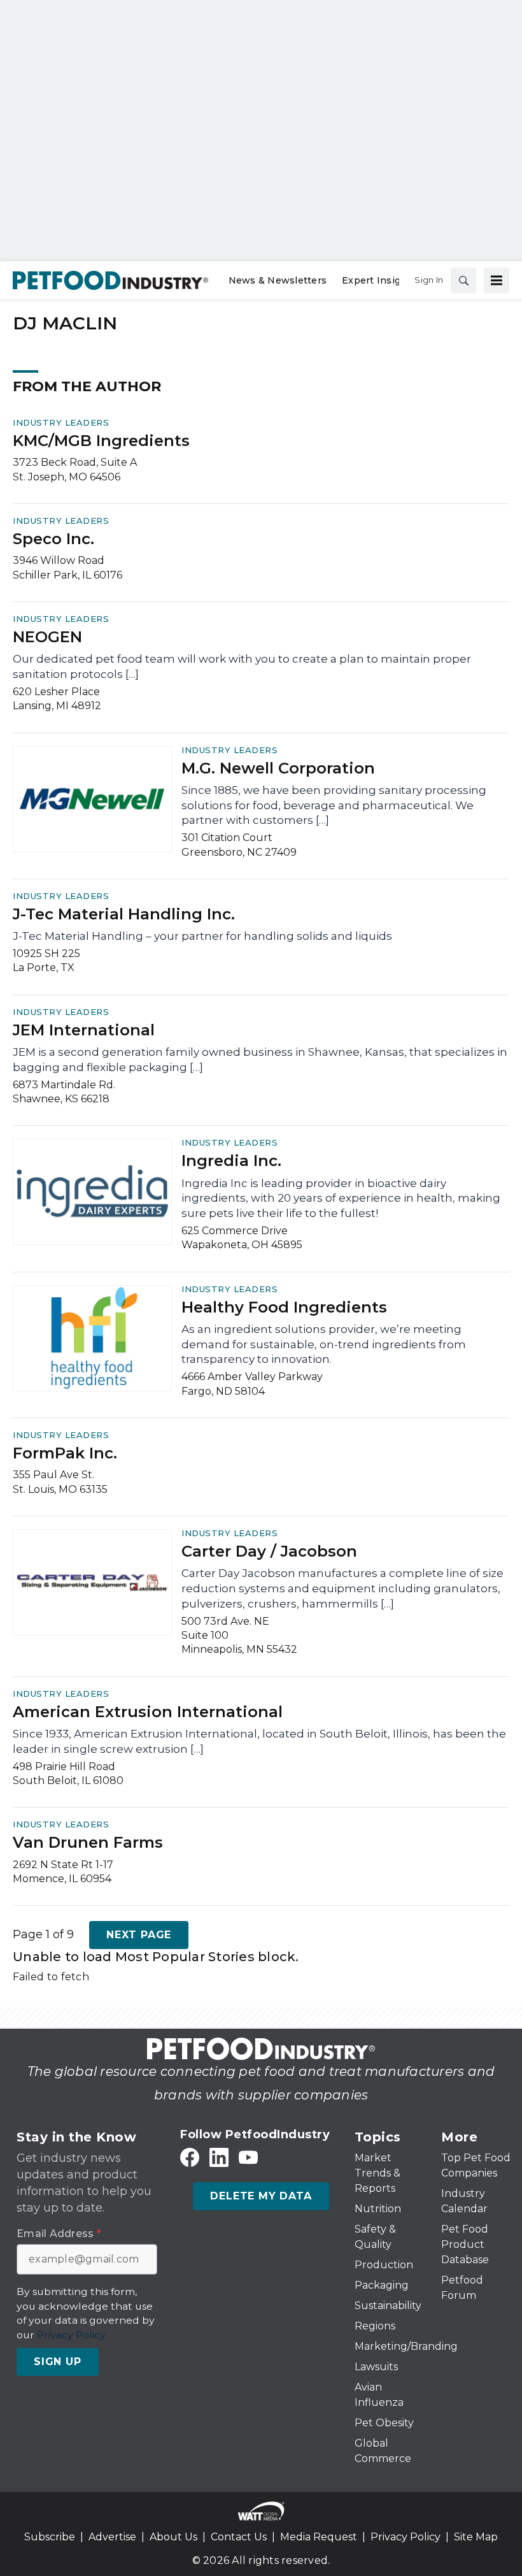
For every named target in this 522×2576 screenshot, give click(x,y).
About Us (173, 2537)
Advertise (112, 2537)
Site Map (476, 2537)
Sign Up (58, 2362)
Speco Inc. (53, 539)
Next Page (139, 1935)
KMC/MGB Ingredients (101, 441)
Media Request (319, 2537)
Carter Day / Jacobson (269, 1551)
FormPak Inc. (65, 1453)
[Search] (463, 280)
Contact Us (239, 2537)
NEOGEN (47, 637)
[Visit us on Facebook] (190, 2158)
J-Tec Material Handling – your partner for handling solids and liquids (202, 936)
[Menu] (497, 280)
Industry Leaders (61, 422)
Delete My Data (261, 2196)
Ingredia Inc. (231, 1161)
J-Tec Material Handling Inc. (124, 914)
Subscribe (50, 2537)
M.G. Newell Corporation (278, 768)
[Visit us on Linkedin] (219, 2158)
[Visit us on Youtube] (248, 2158)
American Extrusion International (148, 1712)
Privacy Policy (406, 2537)
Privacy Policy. (72, 2335)
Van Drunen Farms (88, 1842)
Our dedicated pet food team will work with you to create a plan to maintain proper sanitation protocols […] (242, 666)
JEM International (84, 1030)
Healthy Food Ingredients (284, 1307)
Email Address (59, 2234)
